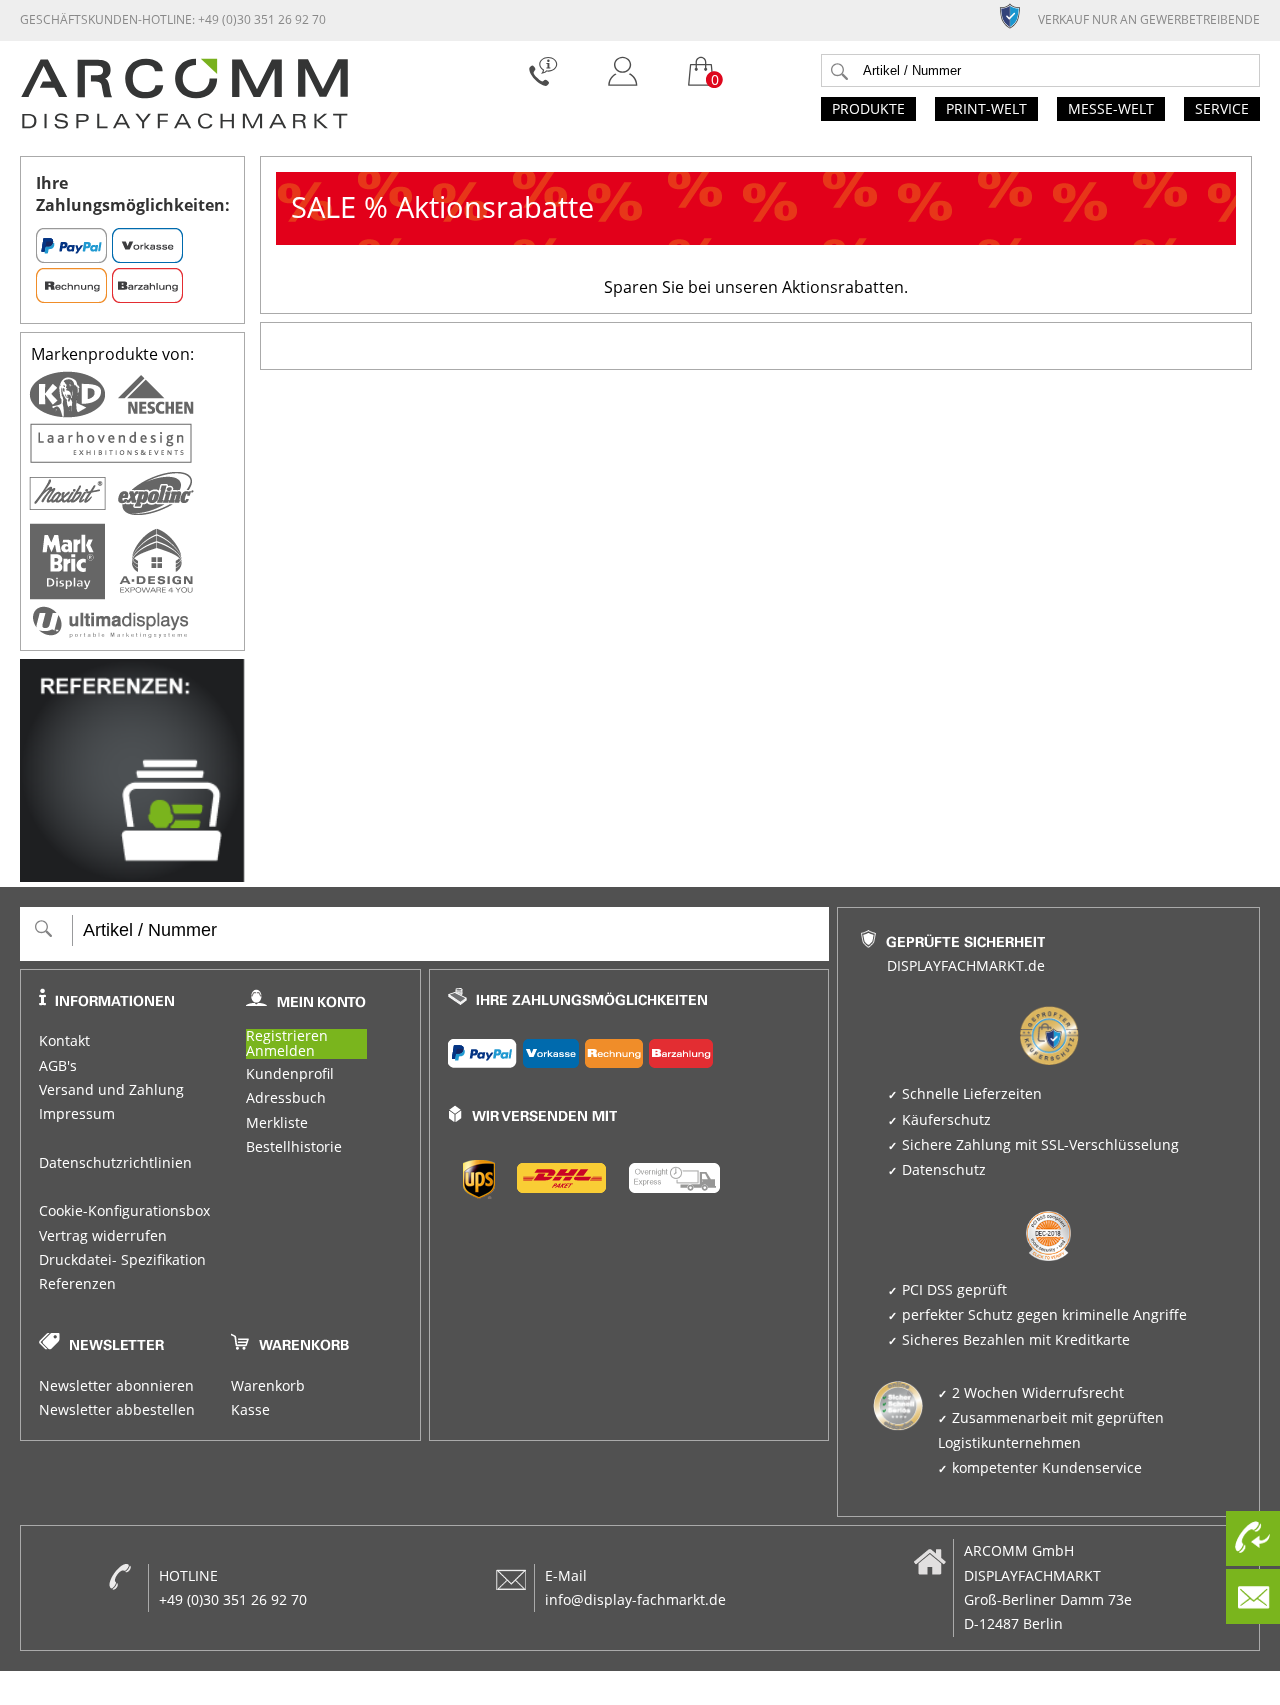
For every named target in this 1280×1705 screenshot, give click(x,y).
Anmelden (280, 1051)
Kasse (250, 1410)
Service (1222, 109)
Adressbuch (286, 1098)
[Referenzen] (132, 876)
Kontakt (64, 1041)
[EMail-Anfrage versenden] (1253, 1596)
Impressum (77, 1114)
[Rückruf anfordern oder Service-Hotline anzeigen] (1253, 1538)
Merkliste (277, 1123)
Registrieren (287, 1036)
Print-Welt (986, 109)
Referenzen (77, 1284)
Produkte (868, 109)
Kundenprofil (290, 1074)
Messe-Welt (1111, 109)
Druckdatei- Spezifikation (122, 1260)
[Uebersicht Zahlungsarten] (629, 1049)
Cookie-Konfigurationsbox (124, 1211)
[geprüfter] (1018, 15)
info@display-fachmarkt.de (635, 1600)
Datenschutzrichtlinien (115, 1163)
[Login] (622, 91)
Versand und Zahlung (111, 1090)
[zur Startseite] (184, 124)
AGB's (58, 1066)
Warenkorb (268, 1386)
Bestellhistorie (294, 1147)
